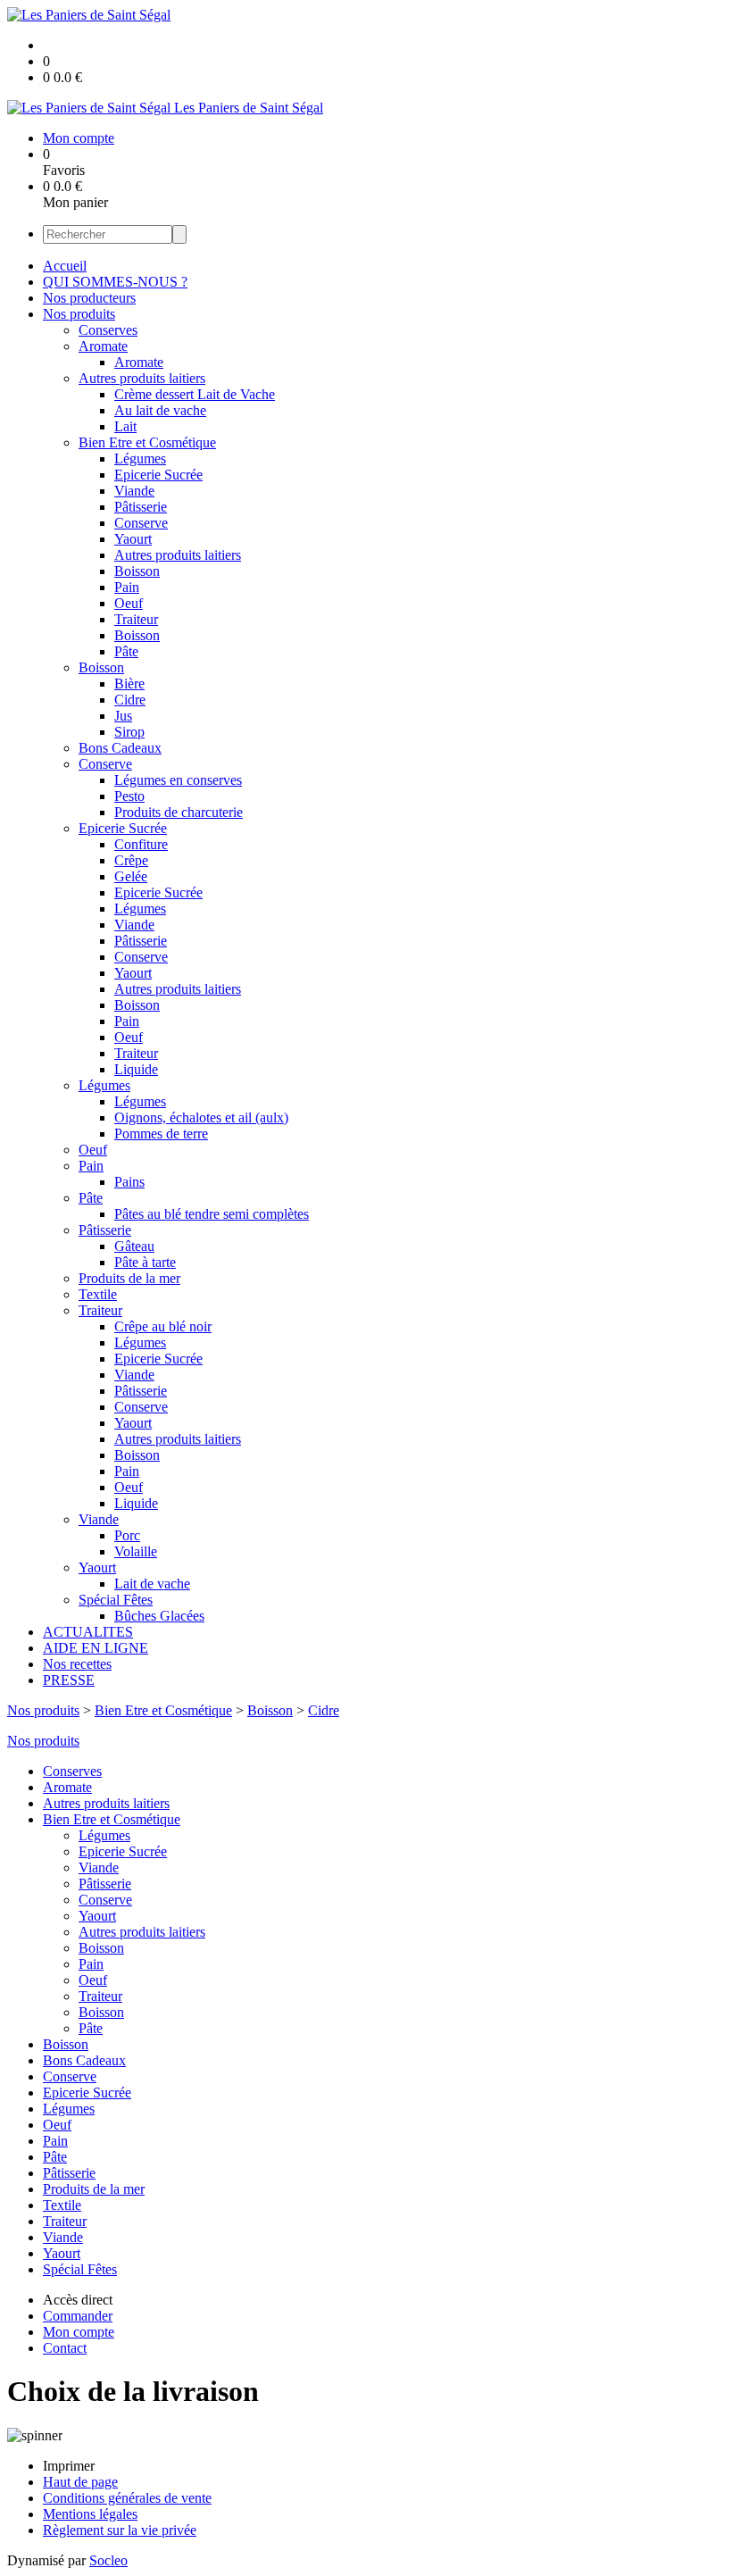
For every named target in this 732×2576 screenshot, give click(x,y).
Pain (127, 587)
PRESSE (69, 1680)
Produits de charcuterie (179, 812)
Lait (125, 426)
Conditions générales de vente (127, 2498)
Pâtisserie (141, 507)
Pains (129, 1182)
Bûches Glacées (159, 1616)
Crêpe (131, 860)
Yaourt (133, 539)
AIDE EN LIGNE (96, 1648)
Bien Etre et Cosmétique (147, 442)
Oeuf (129, 603)
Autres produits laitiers (142, 378)
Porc (127, 1535)
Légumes (140, 459)
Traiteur (136, 619)
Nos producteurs (89, 298)
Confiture (141, 844)
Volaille (136, 1551)
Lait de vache (152, 1584)
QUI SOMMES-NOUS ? (115, 282)
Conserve (141, 523)
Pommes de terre (161, 1134)
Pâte (126, 651)
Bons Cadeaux (120, 748)
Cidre (130, 700)
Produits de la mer (129, 1278)
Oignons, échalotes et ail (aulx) (201, 1117)
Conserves (108, 330)
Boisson (137, 571)
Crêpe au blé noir (163, 1326)
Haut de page (80, 2482)
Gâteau (134, 1246)
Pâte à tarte (145, 1262)
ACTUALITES (88, 1632)
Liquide (136, 1069)
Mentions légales (90, 2514)
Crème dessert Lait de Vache (195, 394)
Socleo (108, 2560)
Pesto (129, 796)
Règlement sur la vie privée (120, 2530)
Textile (98, 1294)
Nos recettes (77, 1664)
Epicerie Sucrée (158, 475)
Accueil (65, 266)
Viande (134, 491)
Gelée (131, 876)
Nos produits (79, 314)
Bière (129, 684)
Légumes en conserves (178, 780)
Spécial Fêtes (116, 1600)
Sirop (129, 732)
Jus (123, 716)
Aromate (103, 346)
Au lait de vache (160, 410)
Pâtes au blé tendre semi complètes (212, 1214)
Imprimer (69, 2466)
